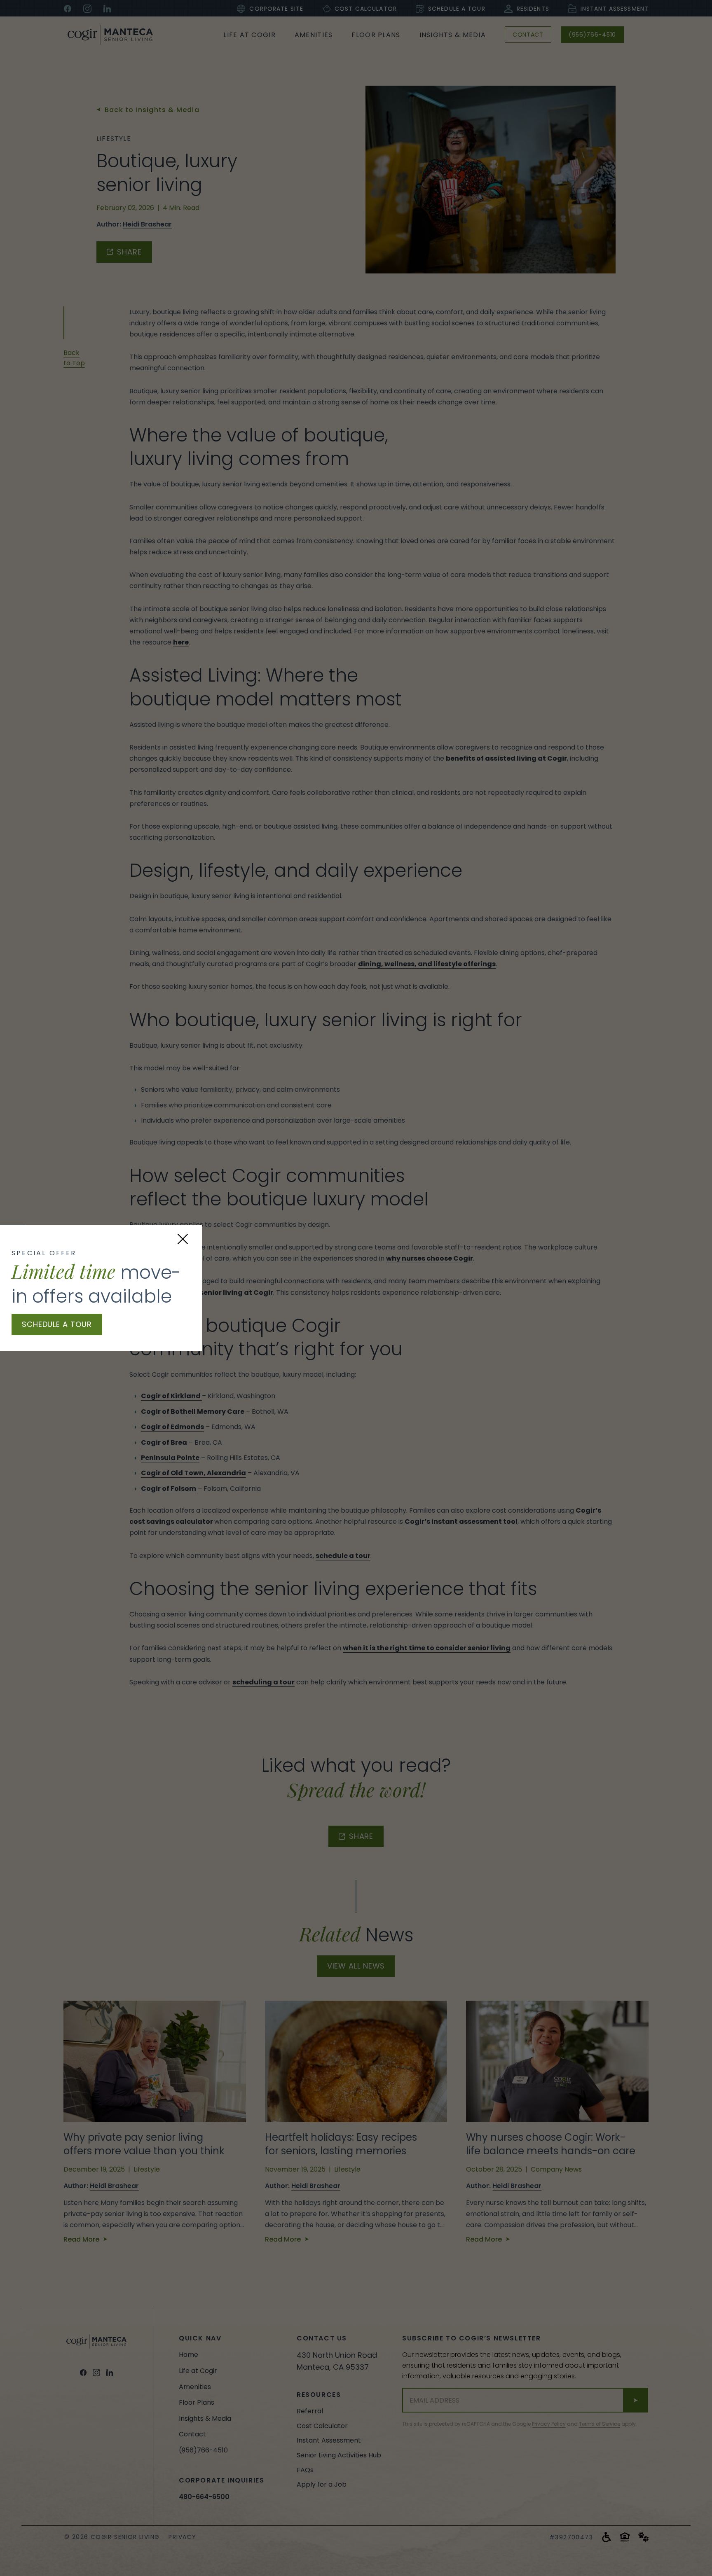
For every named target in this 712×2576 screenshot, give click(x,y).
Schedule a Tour (57, 1324)
